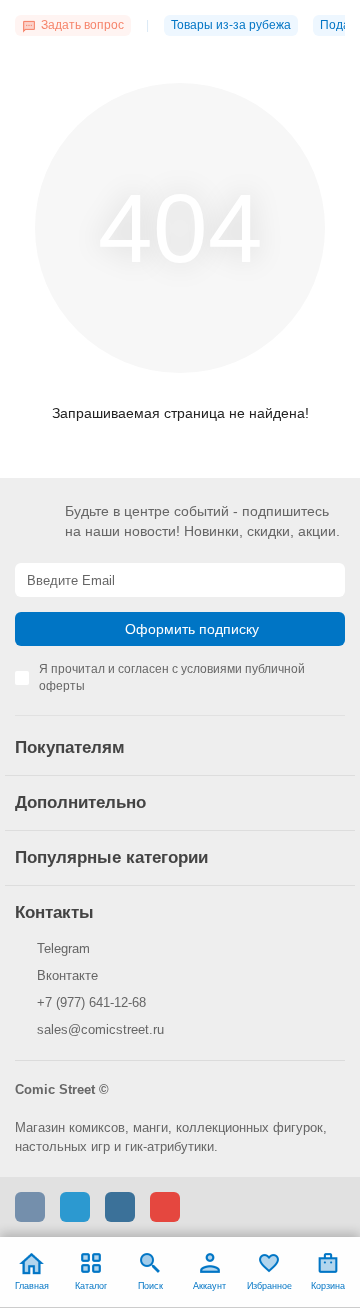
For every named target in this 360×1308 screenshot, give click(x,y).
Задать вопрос (82, 25)
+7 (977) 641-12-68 (91, 1002)
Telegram (63, 948)
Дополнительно (80, 802)
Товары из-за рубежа (231, 25)
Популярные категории (111, 857)
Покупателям (70, 747)
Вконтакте (67, 975)
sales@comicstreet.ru (100, 1029)
